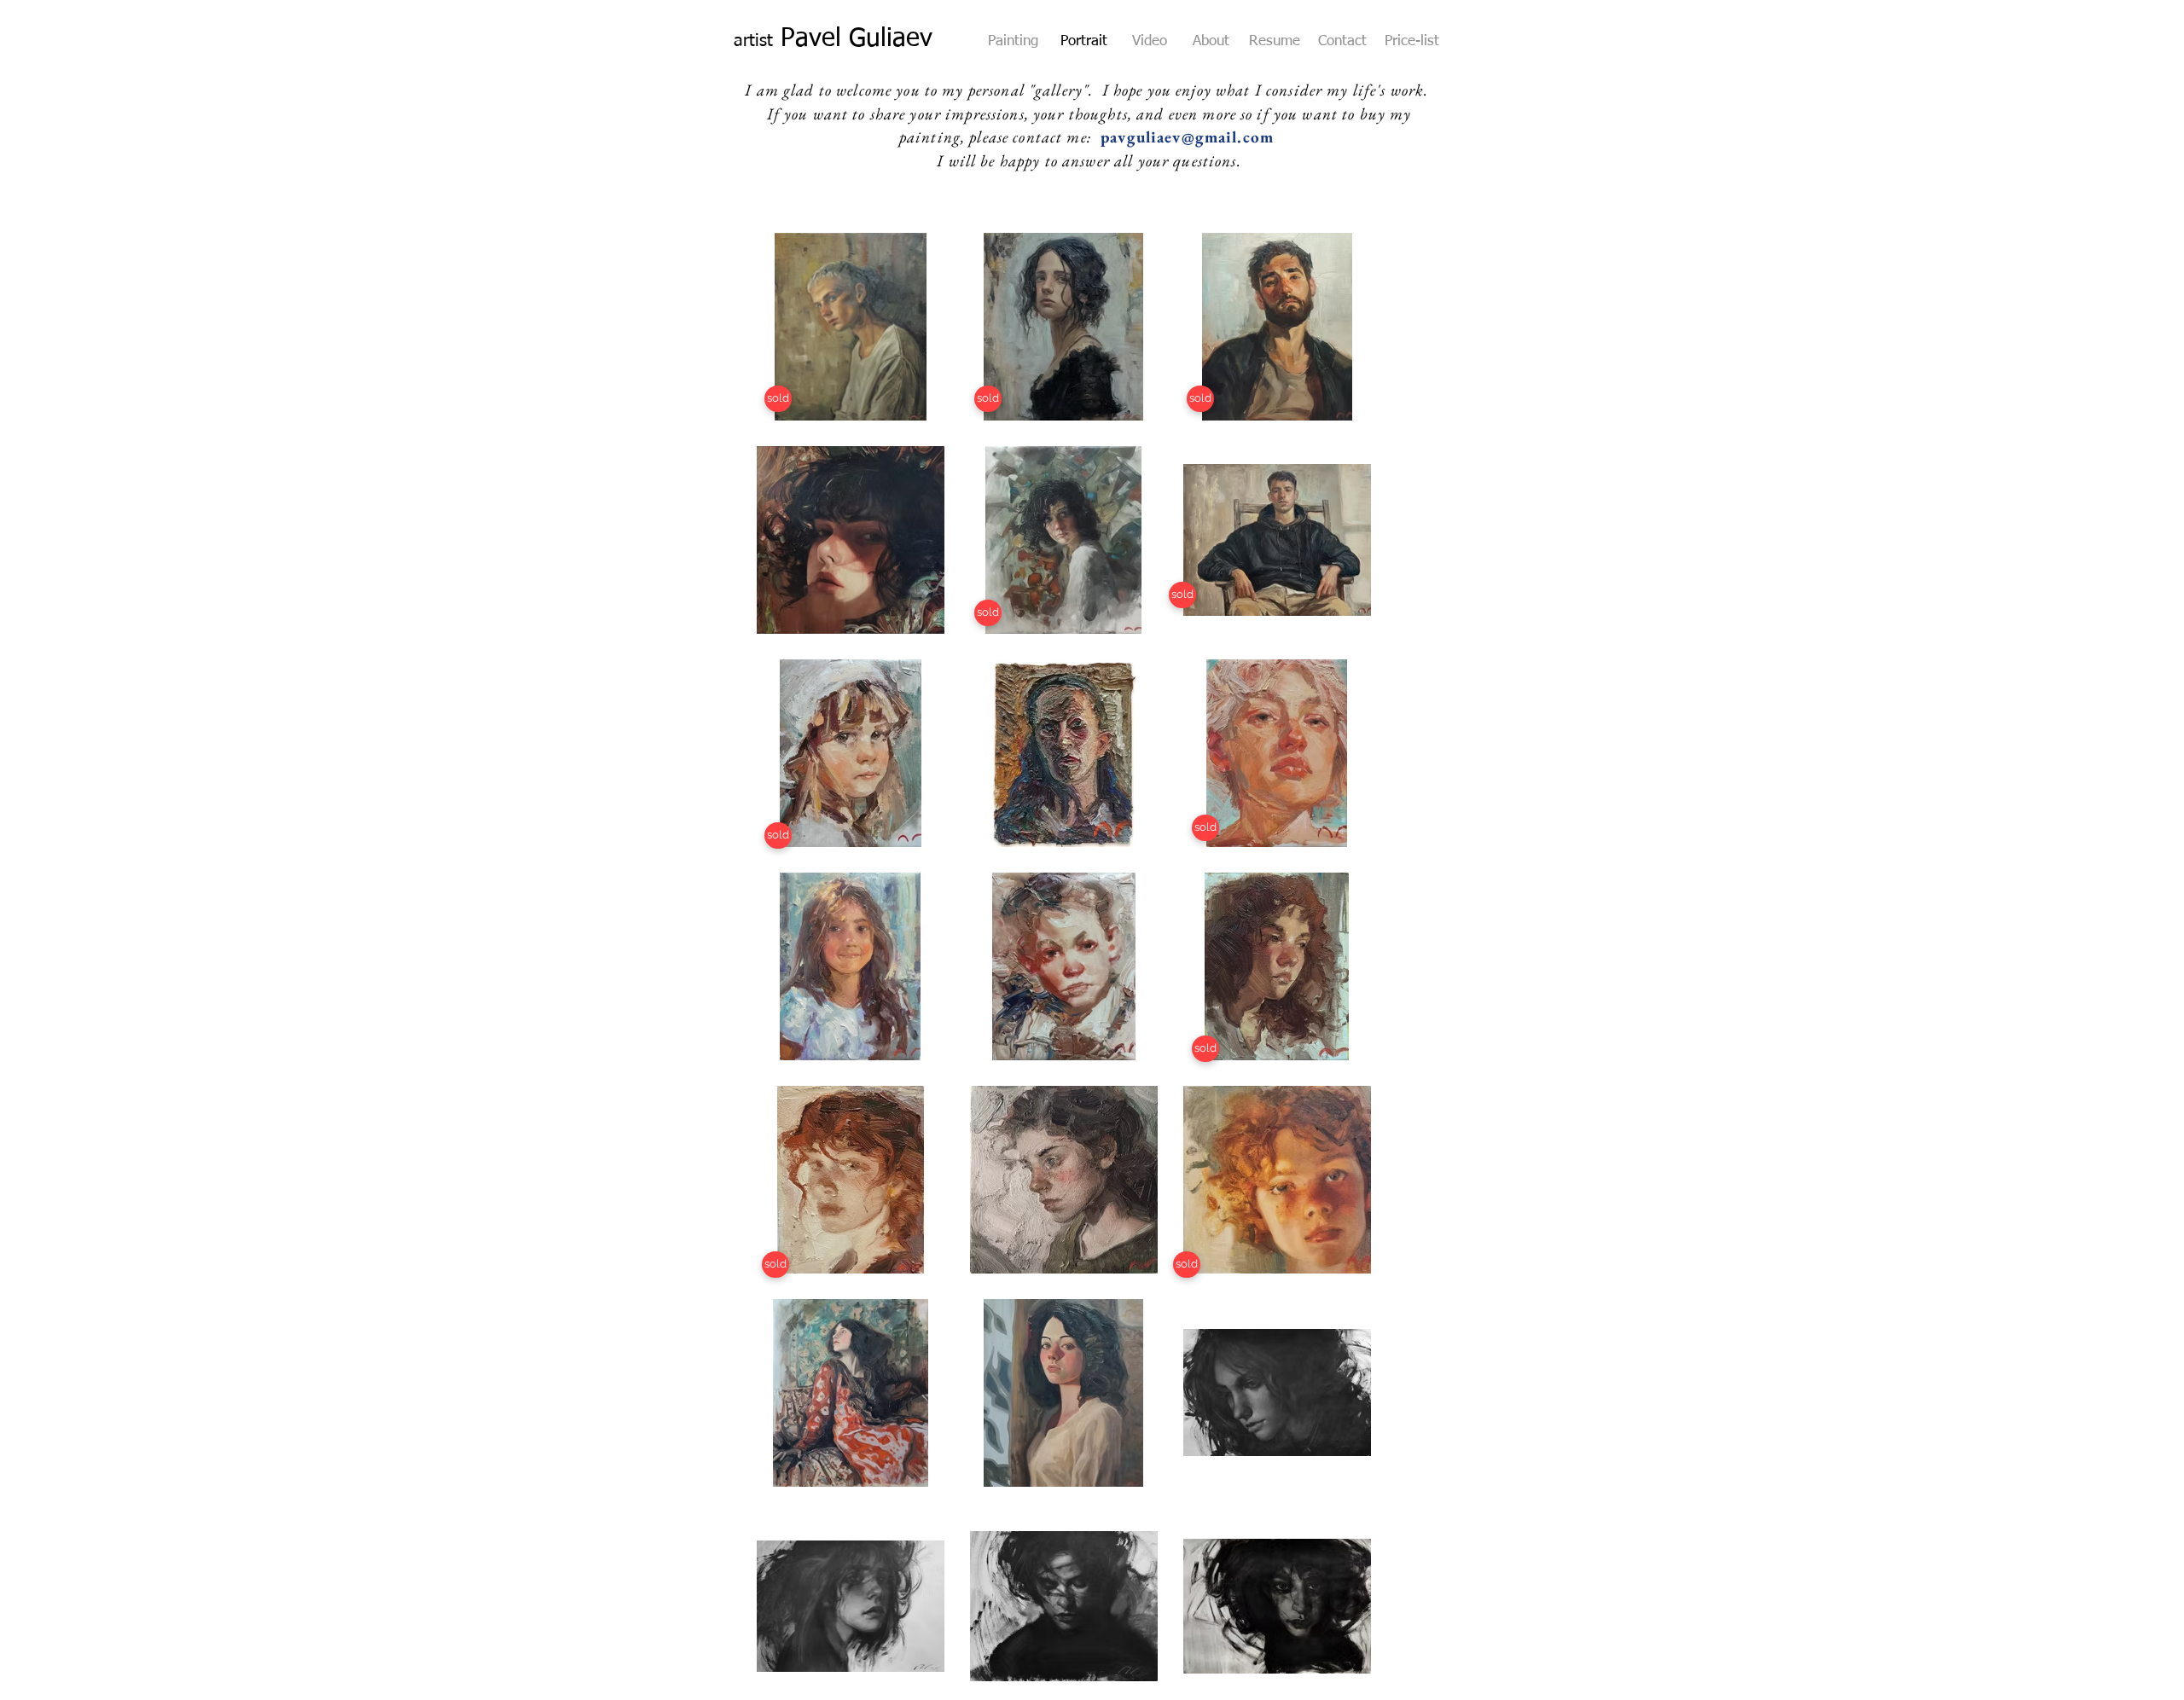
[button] (1187, 1265)
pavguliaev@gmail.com (1187, 137)
